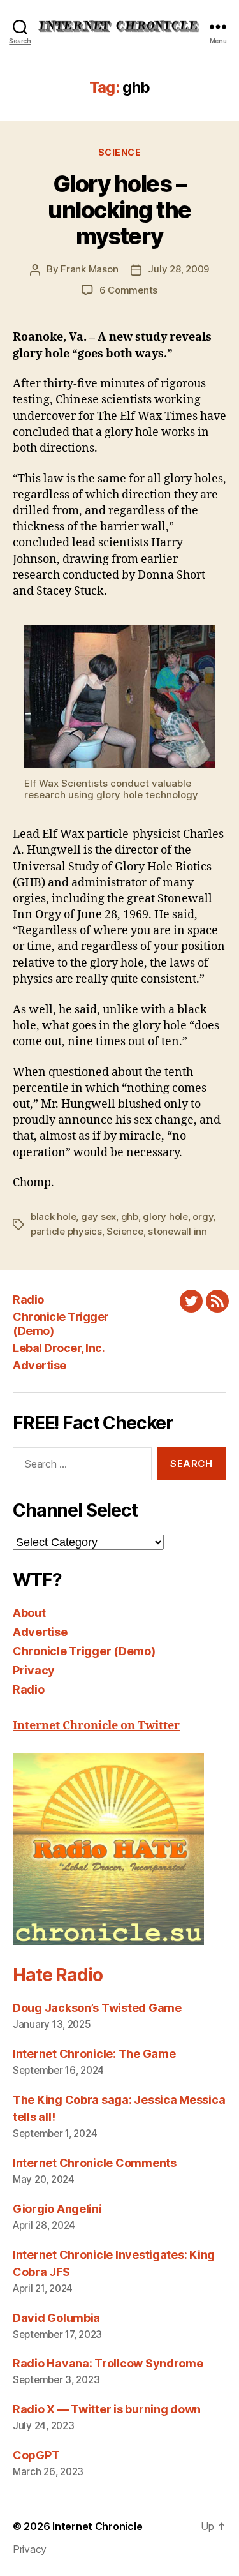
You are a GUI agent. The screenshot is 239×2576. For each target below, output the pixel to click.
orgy (203, 1217)
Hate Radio (57, 1975)
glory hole (165, 1217)
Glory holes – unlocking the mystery (119, 210)
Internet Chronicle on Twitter (96, 1726)
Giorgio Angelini (57, 2209)
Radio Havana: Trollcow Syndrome (108, 2363)
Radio (28, 1299)
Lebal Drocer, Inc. (59, 1348)
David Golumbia (56, 2318)
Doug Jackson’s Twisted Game (97, 2008)
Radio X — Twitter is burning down (107, 2409)
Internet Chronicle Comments (95, 2163)
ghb (130, 1217)
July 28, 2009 (178, 269)
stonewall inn (177, 1231)
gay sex (98, 1217)
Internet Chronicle (97, 2526)
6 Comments (128, 290)
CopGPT (36, 2455)
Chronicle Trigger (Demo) (84, 1651)
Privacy (34, 1670)
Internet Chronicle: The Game (94, 2054)
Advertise (40, 1365)
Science (120, 152)
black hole (53, 1217)
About (29, 1613)
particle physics (66, 1231)
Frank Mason (89, 269)
